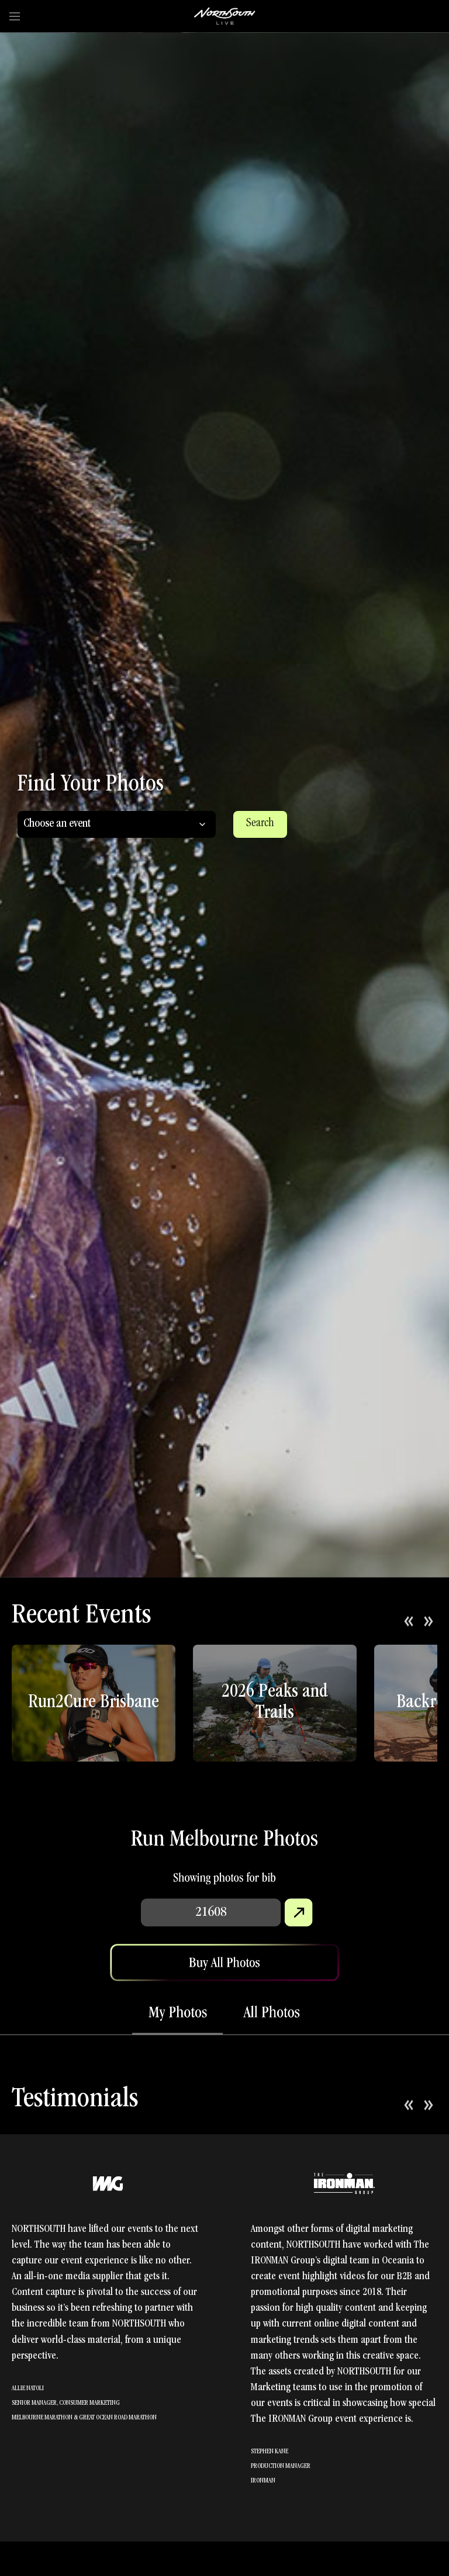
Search (260, 824)
